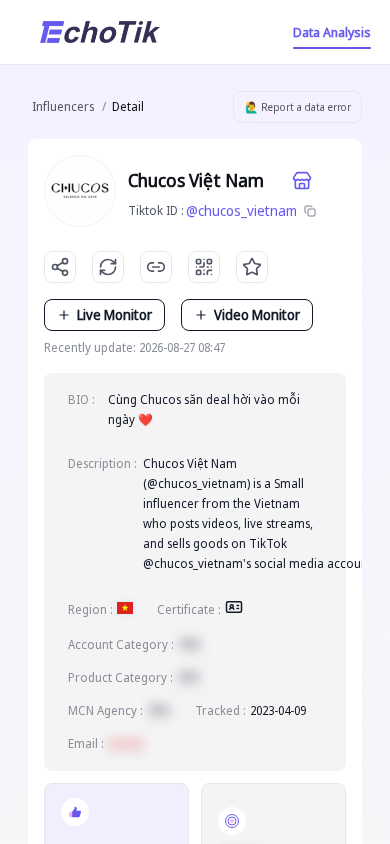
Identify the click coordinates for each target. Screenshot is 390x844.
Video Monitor (257, 314)
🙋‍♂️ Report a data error (298, 107)
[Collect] (252, 267)
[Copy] (310, 211)
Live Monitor (114, 314)
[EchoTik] (100, 32)
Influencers (63, 106)
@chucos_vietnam (241, 210)
